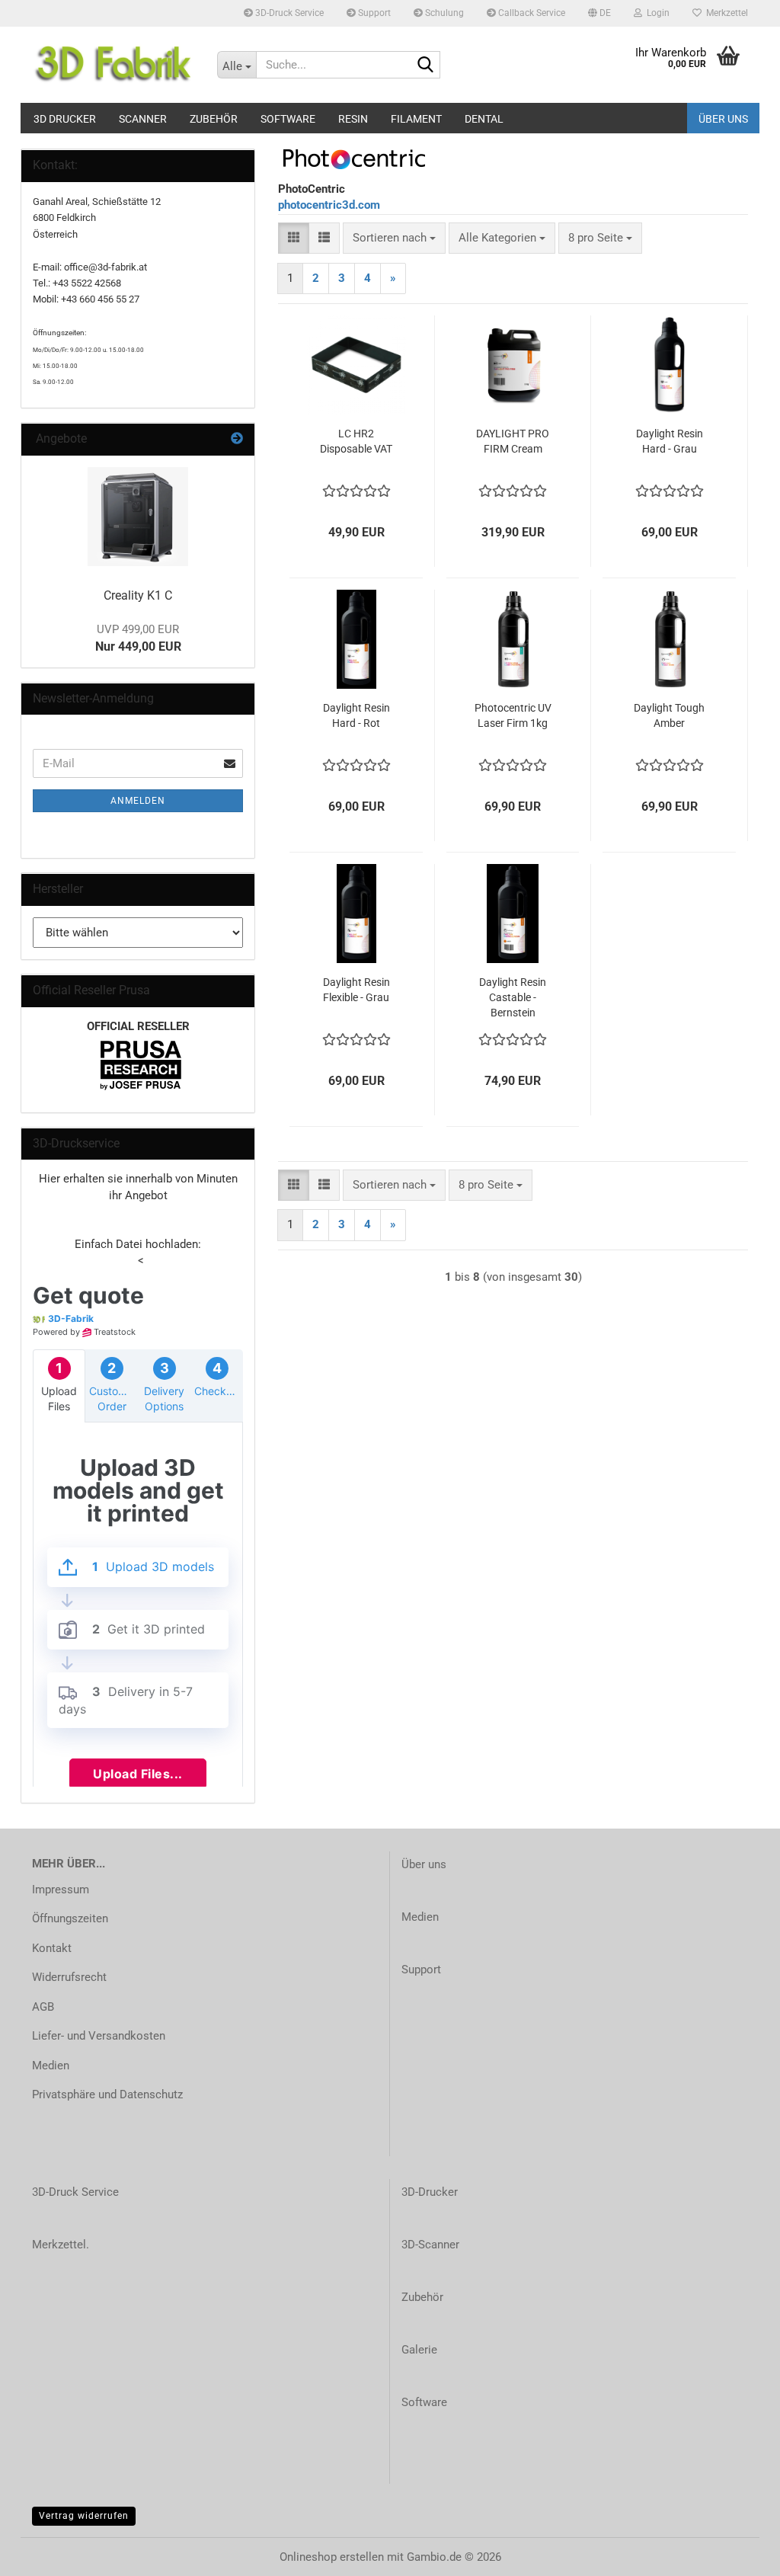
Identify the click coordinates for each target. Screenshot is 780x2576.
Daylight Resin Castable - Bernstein (513, 997)
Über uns (723, 119)
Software (288, 119)
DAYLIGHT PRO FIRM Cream (513, 441)
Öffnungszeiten (70, 1918)
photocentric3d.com (329, 205)
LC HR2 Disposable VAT (356, 441)
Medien (51, 2066)
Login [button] (656, 13)
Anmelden (138, 801)
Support (373, 13)
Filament (416, 119)
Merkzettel (725, 13)
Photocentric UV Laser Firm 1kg (513, 715)
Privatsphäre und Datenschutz (107, 2094)
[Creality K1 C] (138, 517)
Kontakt (52, 1948)
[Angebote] (237, 439)
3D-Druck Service (288, 13)
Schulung (443, 13)
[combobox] (394, 238)
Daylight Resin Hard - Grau (670, 441)
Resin (353, 119)
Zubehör (214, 119)
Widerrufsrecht (69, 1977)
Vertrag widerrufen (84, 2516)
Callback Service (531, 13)
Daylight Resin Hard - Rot (356, 715)
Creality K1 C (138, 595)
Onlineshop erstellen (332, 2557)
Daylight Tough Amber (669, 715)
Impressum (61, 1890)
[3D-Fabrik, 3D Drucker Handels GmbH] (113, 65)
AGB (43, 2007)
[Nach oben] (738, 2553)
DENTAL (484, 119)
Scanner (143, 119)
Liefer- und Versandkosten (99, 2036)
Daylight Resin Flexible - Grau (356, 990)
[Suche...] (426, 66)
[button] (599, 13)
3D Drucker (65, 119)
